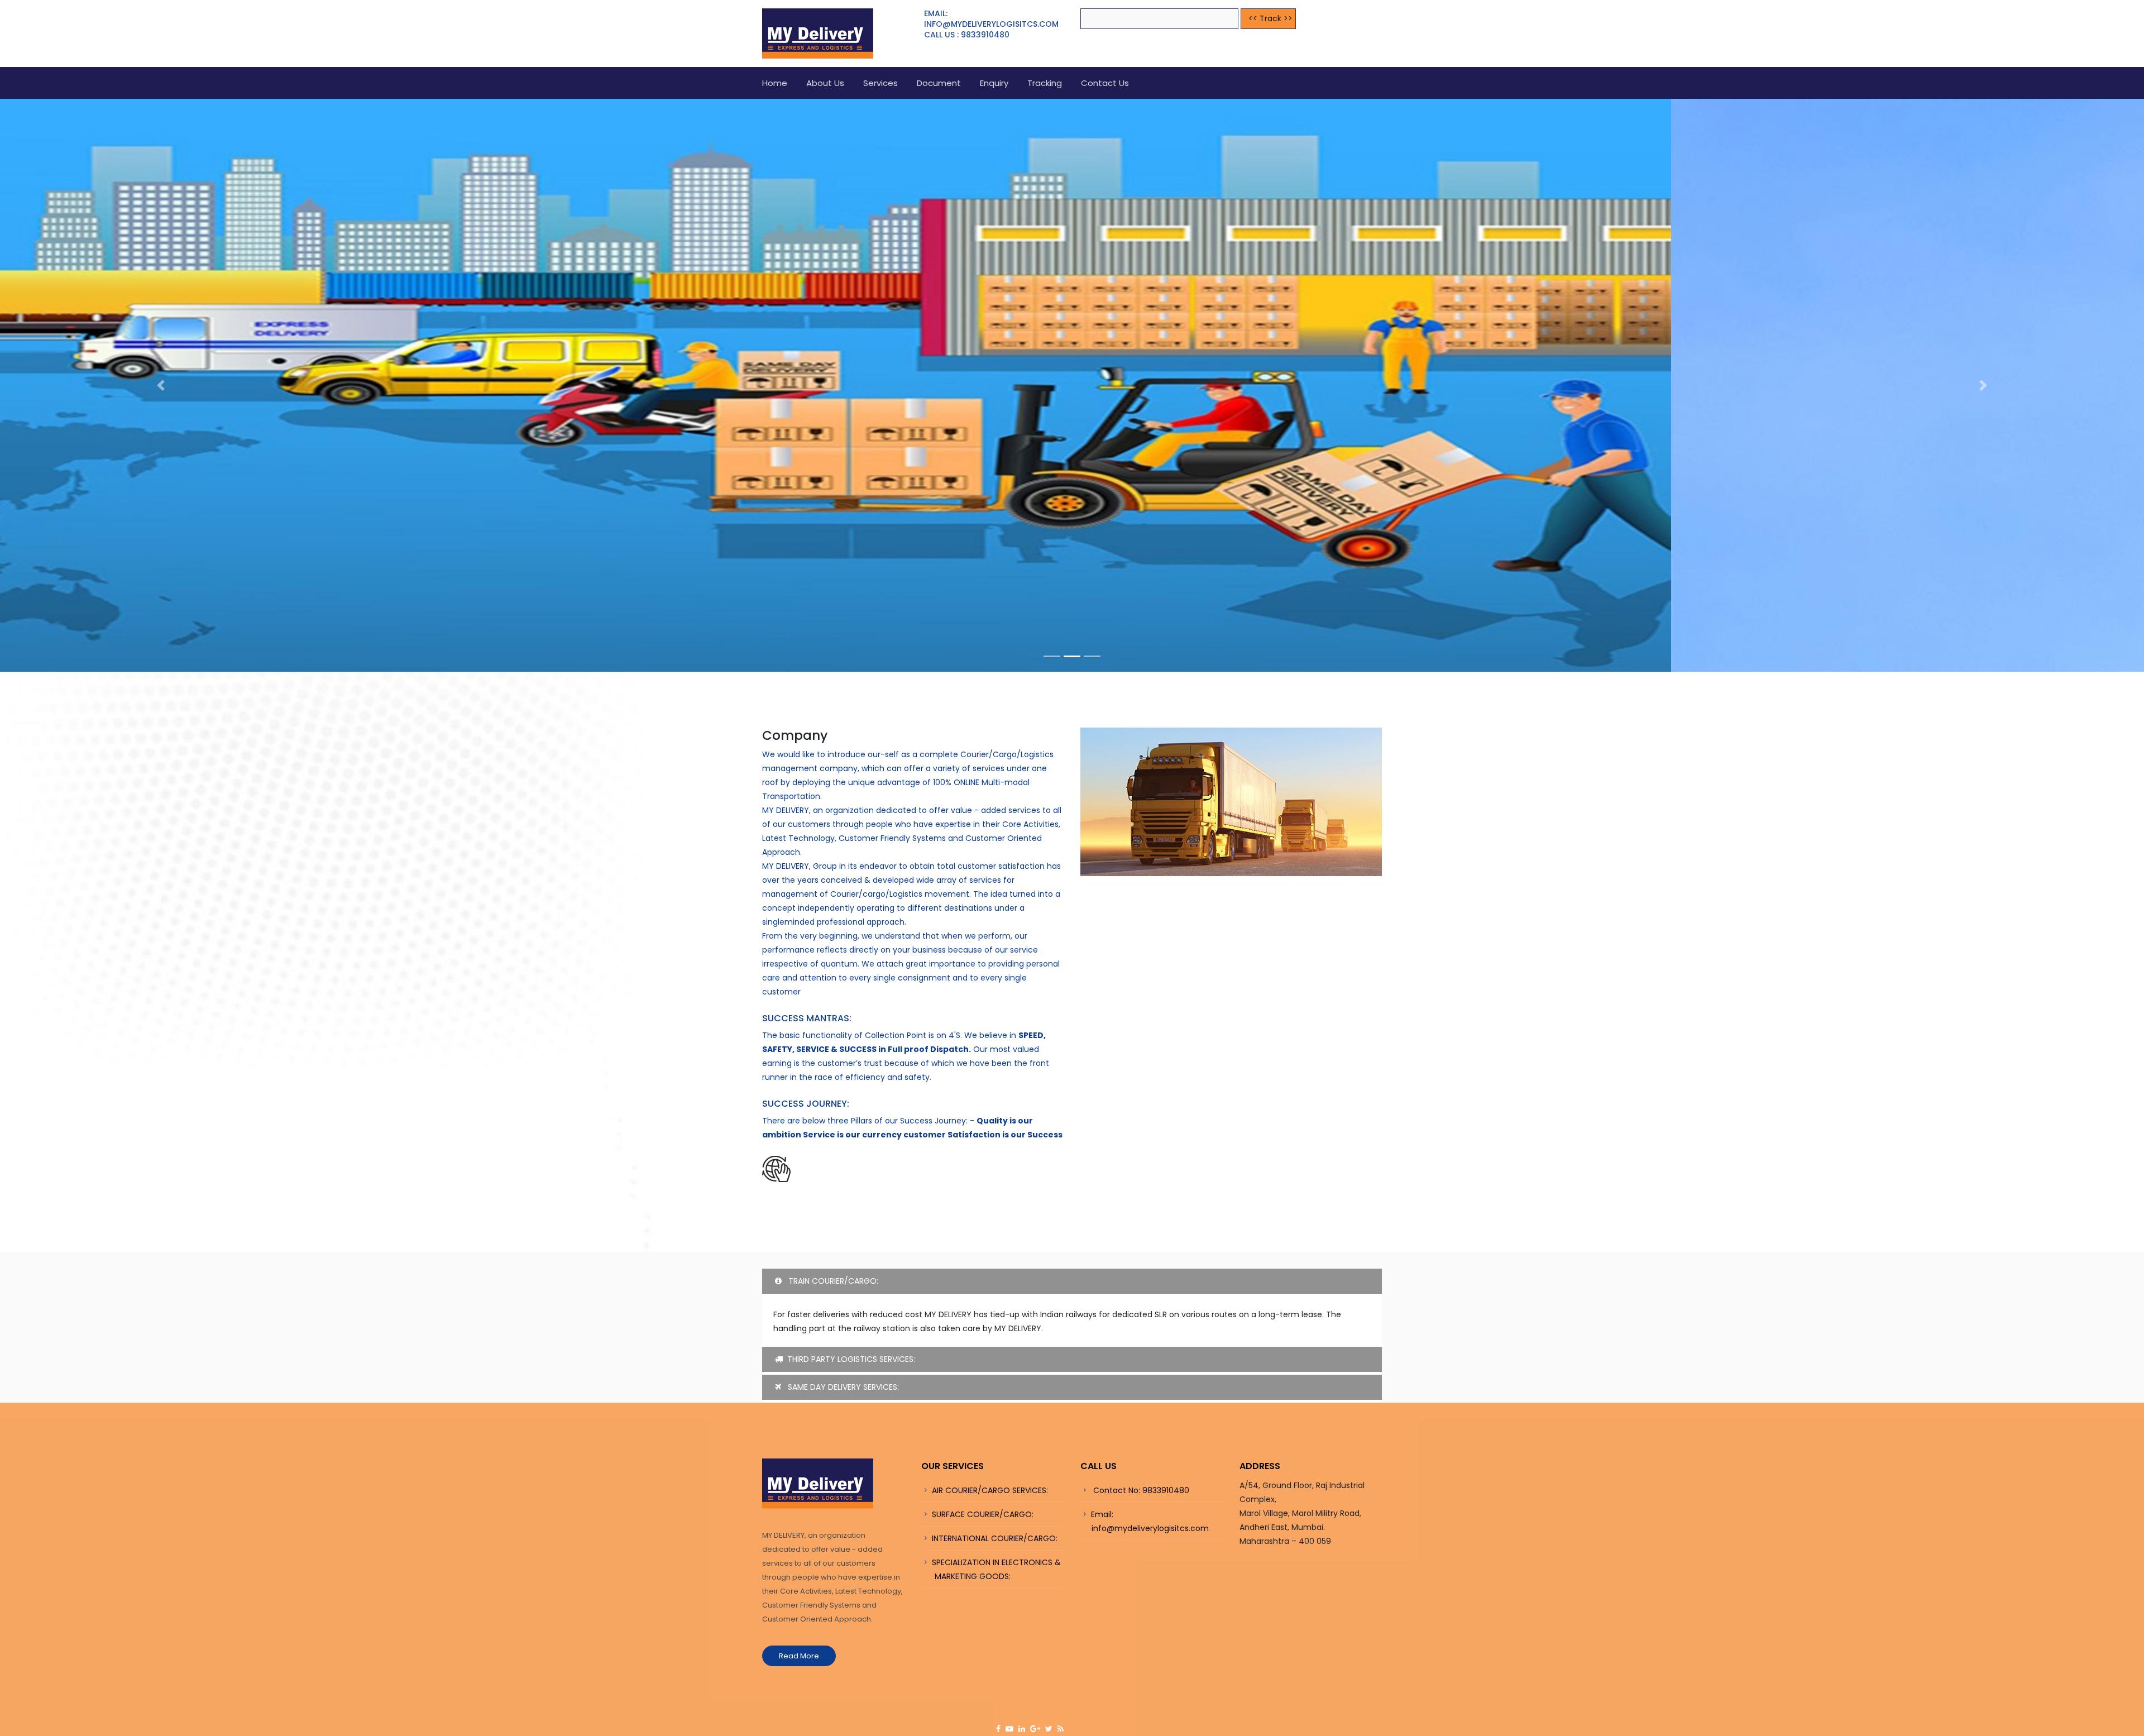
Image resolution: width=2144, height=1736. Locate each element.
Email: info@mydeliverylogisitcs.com (1145, 1563)
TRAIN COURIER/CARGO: (832, 1322)
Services (880, 83)
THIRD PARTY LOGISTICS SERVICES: (851, 1400)
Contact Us (1105, 83)
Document (939, 83)
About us (825, 83)
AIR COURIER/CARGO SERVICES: (990, 1532)
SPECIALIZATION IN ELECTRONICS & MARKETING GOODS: (991, 1611)
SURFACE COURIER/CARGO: (983, 1556)
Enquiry (994, 83)
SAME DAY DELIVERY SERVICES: (842, 1428)
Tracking (1045, 83)
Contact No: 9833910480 (1140, 1532)
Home (775, 83)
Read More (799, 1697)
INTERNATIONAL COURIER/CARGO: (995, 1580)
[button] (161, 406)
